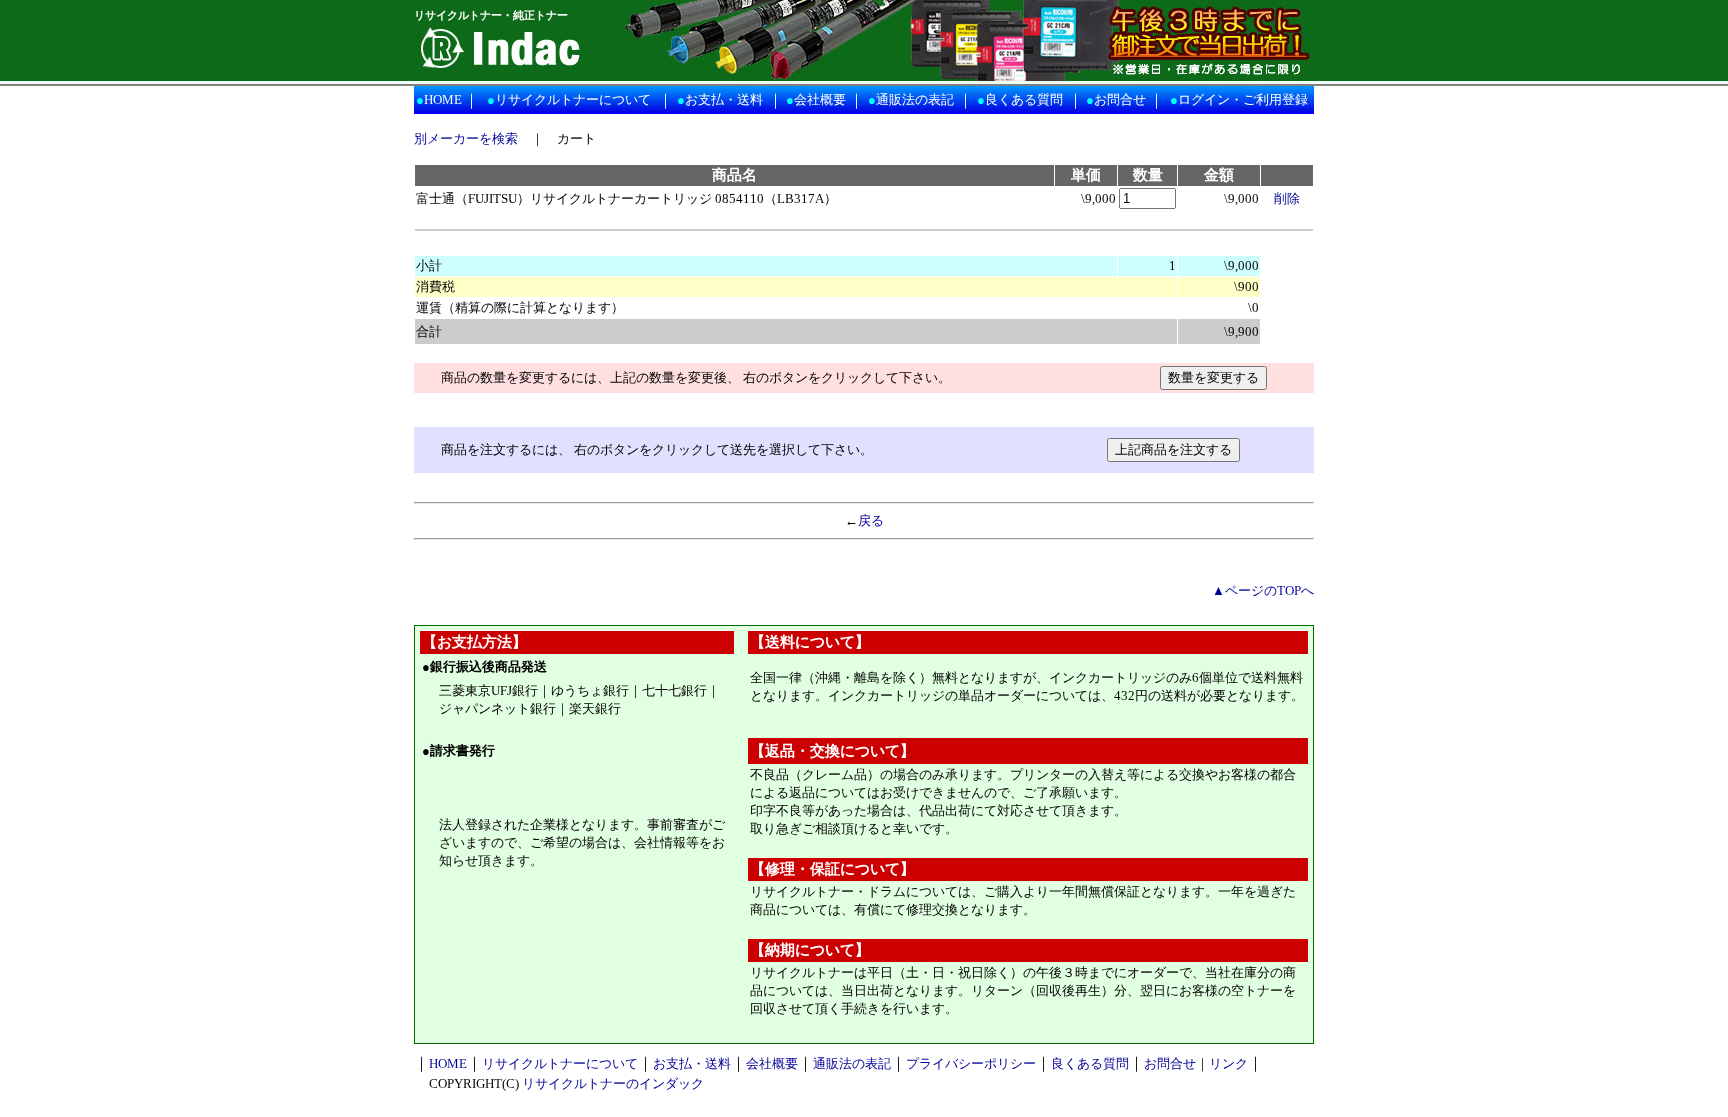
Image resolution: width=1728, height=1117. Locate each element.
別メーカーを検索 (466, 138)
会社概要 (820, 99)
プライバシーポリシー (971, 1063)
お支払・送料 (724, 99)
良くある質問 (1024, 99)
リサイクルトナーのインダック (613, 1083)
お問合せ (1120, 99)
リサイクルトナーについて (573, 99)
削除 (1287, 198)
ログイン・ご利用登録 (1243, 99)
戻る (871, 520)
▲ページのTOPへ (1263, 590)
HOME (443, 99)
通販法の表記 (915, 99)
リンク (1228, 1063)
